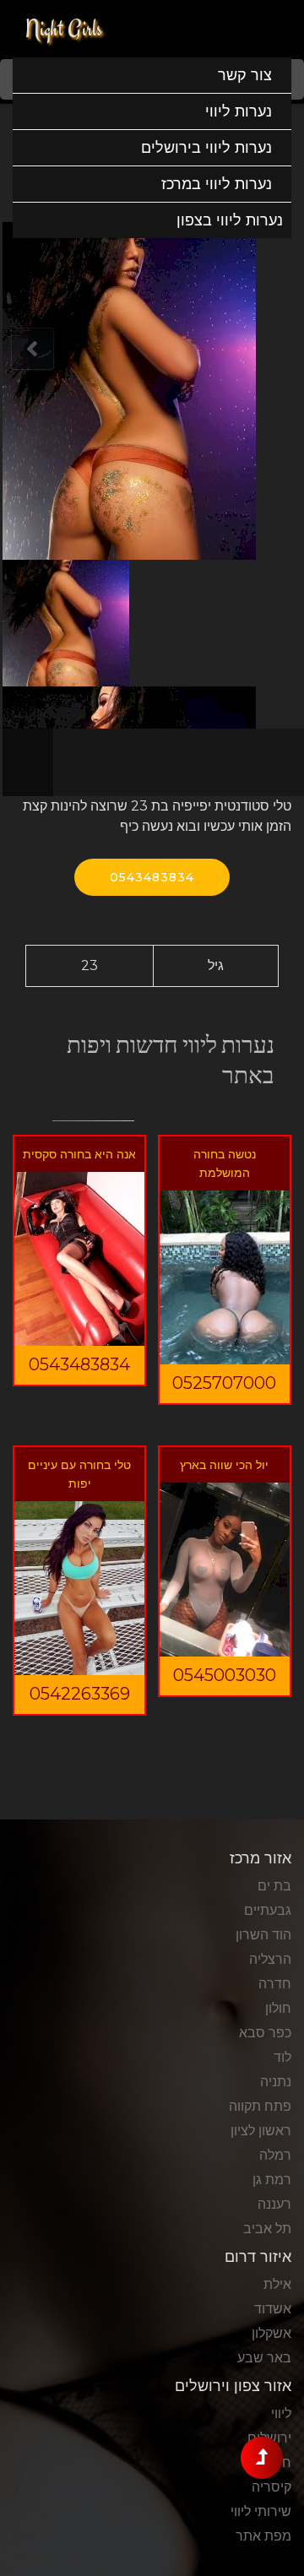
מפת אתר (263, 2536)
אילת (277, 2284)
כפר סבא (265, 2033)
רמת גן (272, 2180)
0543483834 (152, 877)
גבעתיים (268, 1910)
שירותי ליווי (261, 2511)
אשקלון (271, 2333)
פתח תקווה (260, 2106)
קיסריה (271, 2487)
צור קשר (245, 75)
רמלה (275, 2155)
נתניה (276, 2082)
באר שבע (264, 2358)
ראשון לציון (261, 2131)
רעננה (274, 2204)
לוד (282, 2057)
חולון (278, 2008)
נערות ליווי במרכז (217, 184)
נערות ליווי (239, 111)
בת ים (274, 1886)
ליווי (281, 2413)
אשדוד (273, 2309)
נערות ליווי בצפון (230, 220)
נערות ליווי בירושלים (206, 148)
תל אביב (267, 2229)
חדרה (275, 1984)
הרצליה (270, 1959)
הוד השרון (263, 1935)
